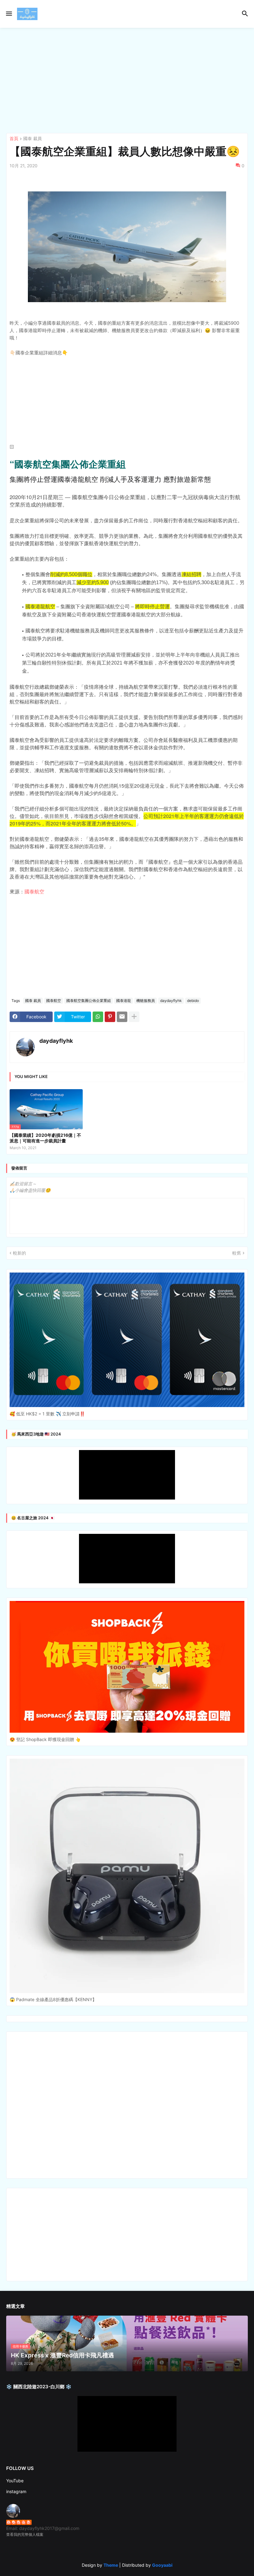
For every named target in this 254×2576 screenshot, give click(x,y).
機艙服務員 (146, 1001)
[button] (9, 14)
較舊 (237, 1253)
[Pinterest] (110, 1017)
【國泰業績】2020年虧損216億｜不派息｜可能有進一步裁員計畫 (45, 1138)
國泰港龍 (124, 1001)
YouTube (15, 2481)
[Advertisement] (127, 80)
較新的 (20, 1253)
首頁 (14, 139)
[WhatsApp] (98, 1017)
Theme (111, 2565)
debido (193, 1001)
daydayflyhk (171, 1001)
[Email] (122, 1017)
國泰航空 (34, 891)
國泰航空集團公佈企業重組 (89, 1001)
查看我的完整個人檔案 (25, 2534)
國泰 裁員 (33, 139)
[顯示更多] (134, 1017)
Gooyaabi (162, 2565)
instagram (16, 2491)
